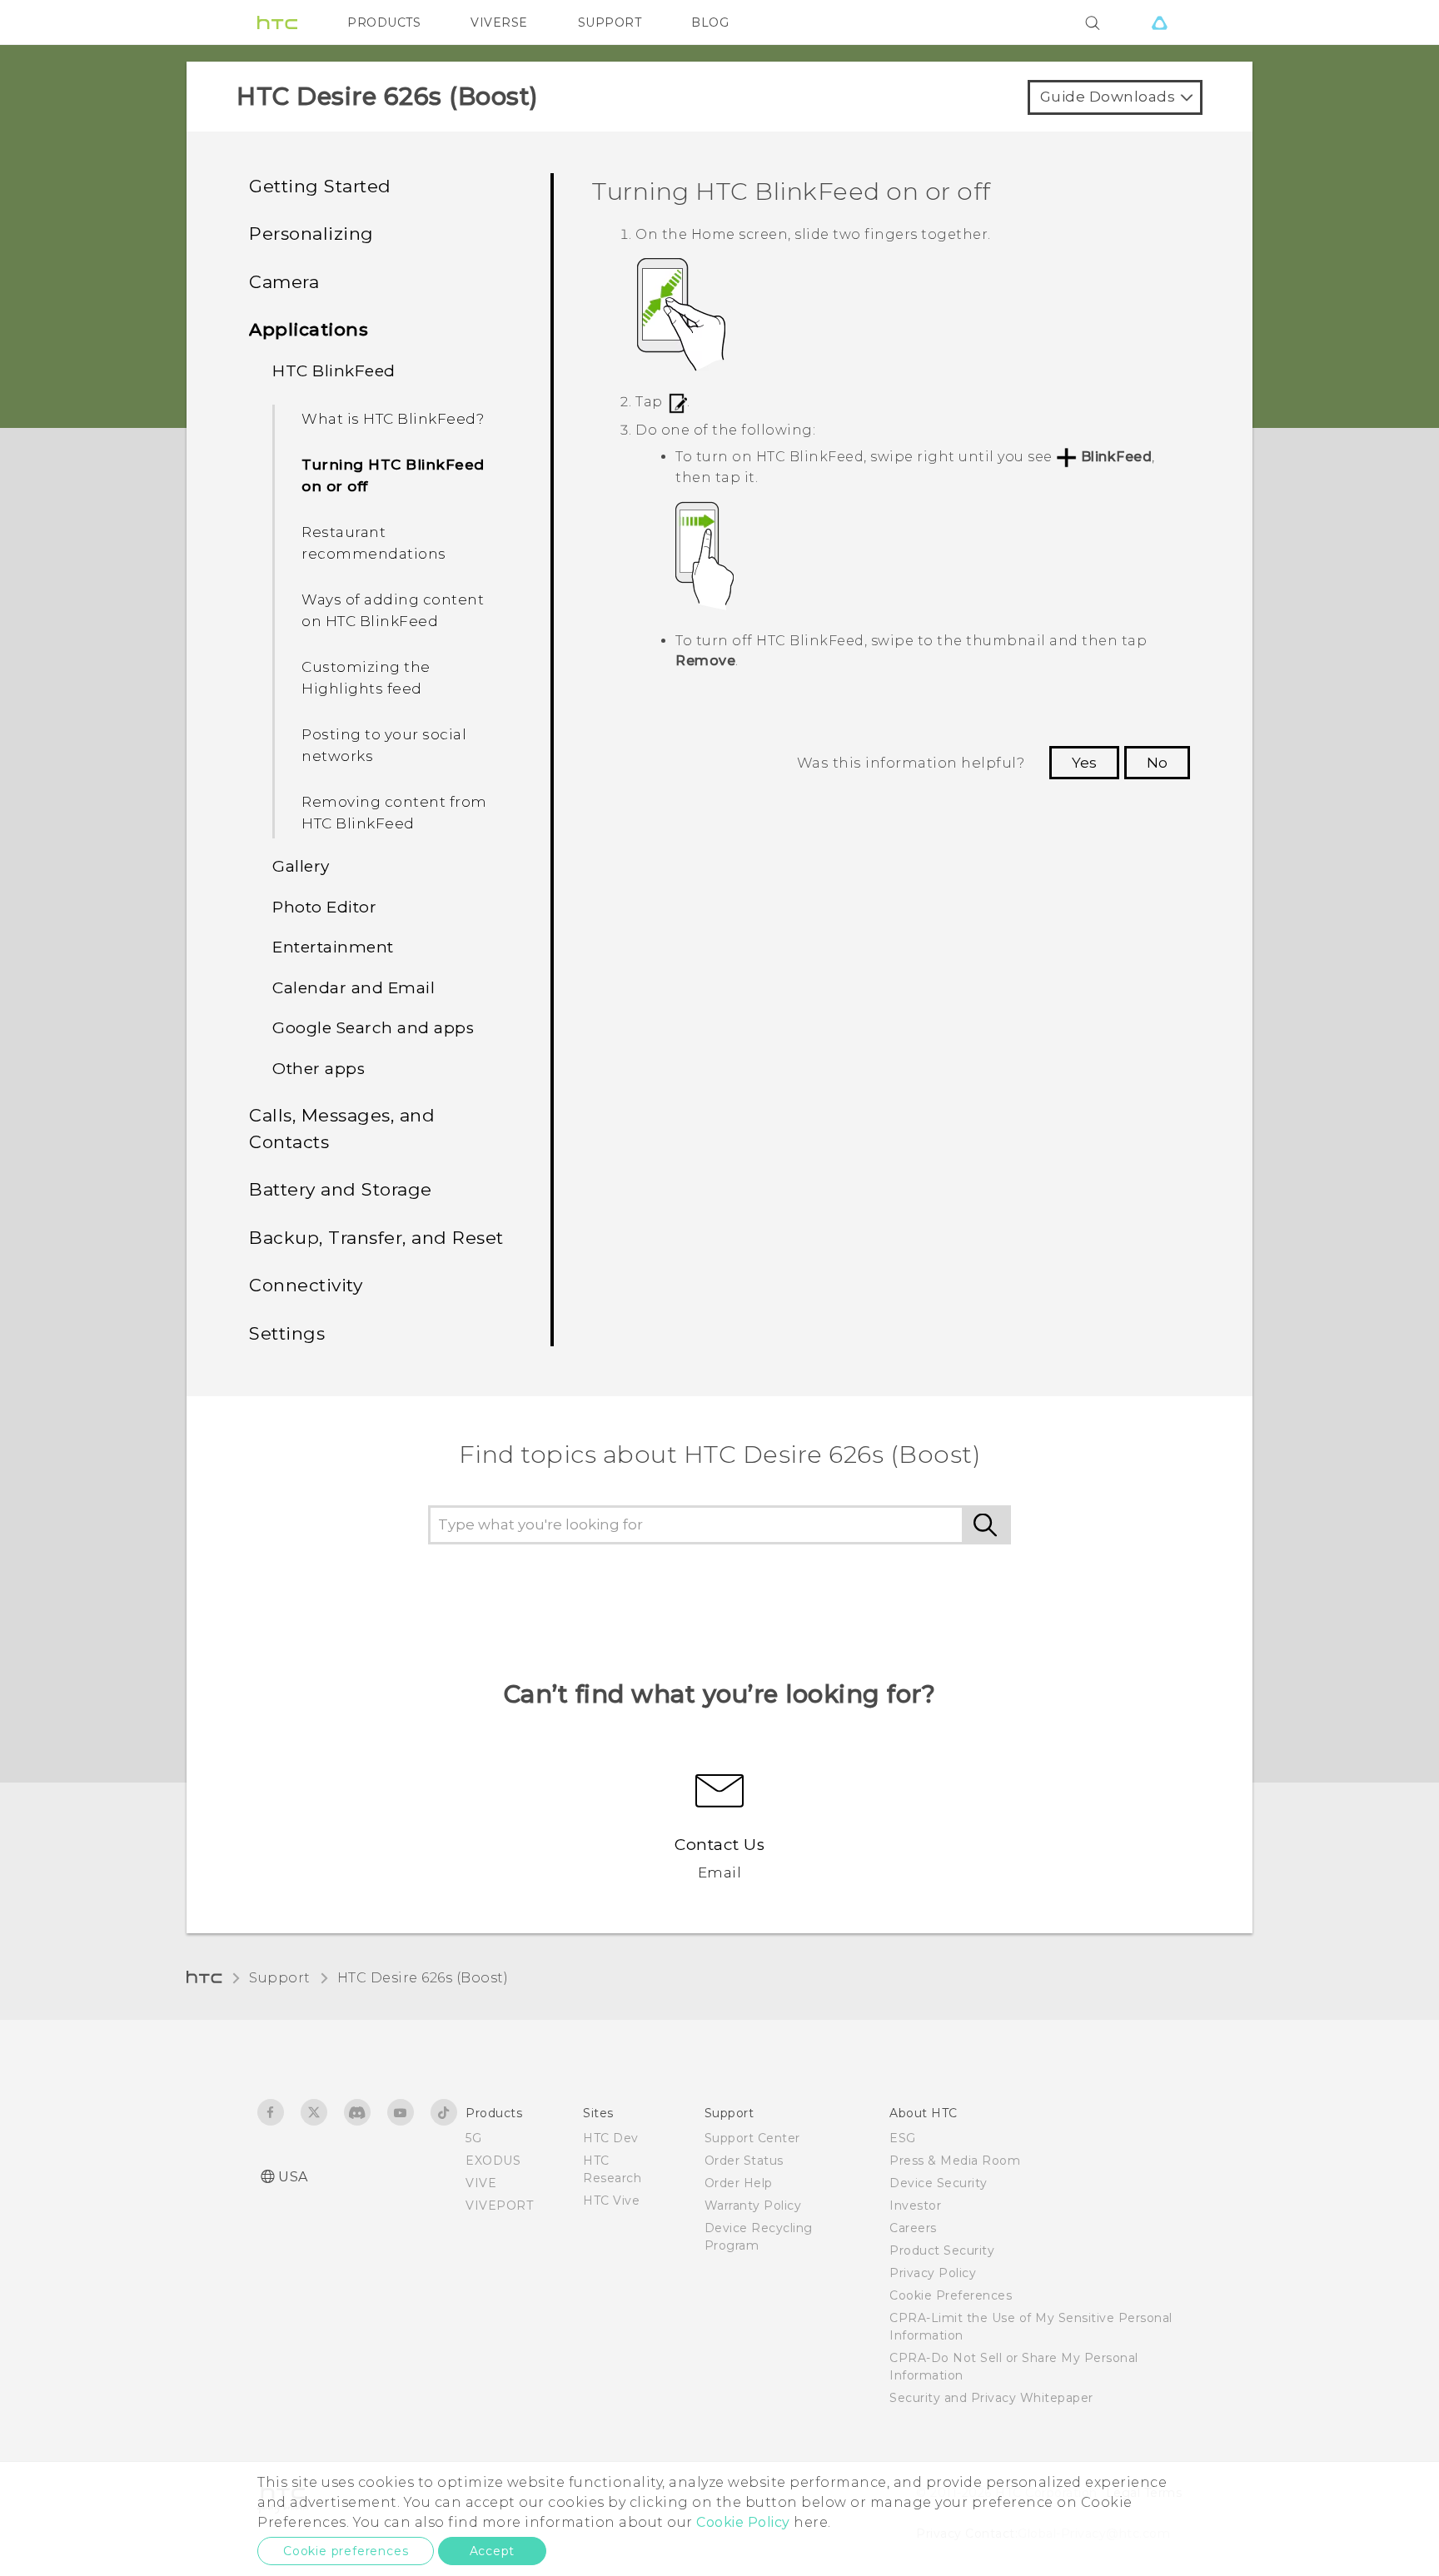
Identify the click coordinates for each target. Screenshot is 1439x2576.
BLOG (710, 22)
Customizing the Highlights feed (366, 678)
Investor (915, 2206)
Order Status (744, 2161)
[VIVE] (1159, 22)
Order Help (739, 2183)
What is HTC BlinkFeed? (393, 419)
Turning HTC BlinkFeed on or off (393, 475)
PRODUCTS (384, 22)
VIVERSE (499, 22)
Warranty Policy (753, 2206)
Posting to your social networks (384, 745)
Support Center (752, 2138)
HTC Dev (611, 2138)
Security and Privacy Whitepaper (991, 2398)
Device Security (939, 2183)
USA (293, 2177)
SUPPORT (610, 22)
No (1157, 763)
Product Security (942, 2250)
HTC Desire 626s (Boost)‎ (423, 1978)
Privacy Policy (933, 2273)
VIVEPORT (499, 2206)
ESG (903, 2138)
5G (473, 2138)
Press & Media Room (955, 2161)
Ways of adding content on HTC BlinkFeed (393, 610)
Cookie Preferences (951, 2295)
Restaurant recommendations (374, 543)
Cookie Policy (743, 2522)
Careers (913, 2228)
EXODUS (493, 2161)
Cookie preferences (346, 2551)
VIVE (481, 2183)
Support (280, 1978)
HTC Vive (611, 2201)
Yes (1084, 763)
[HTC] (277, 22)
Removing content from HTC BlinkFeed (394, 813)
